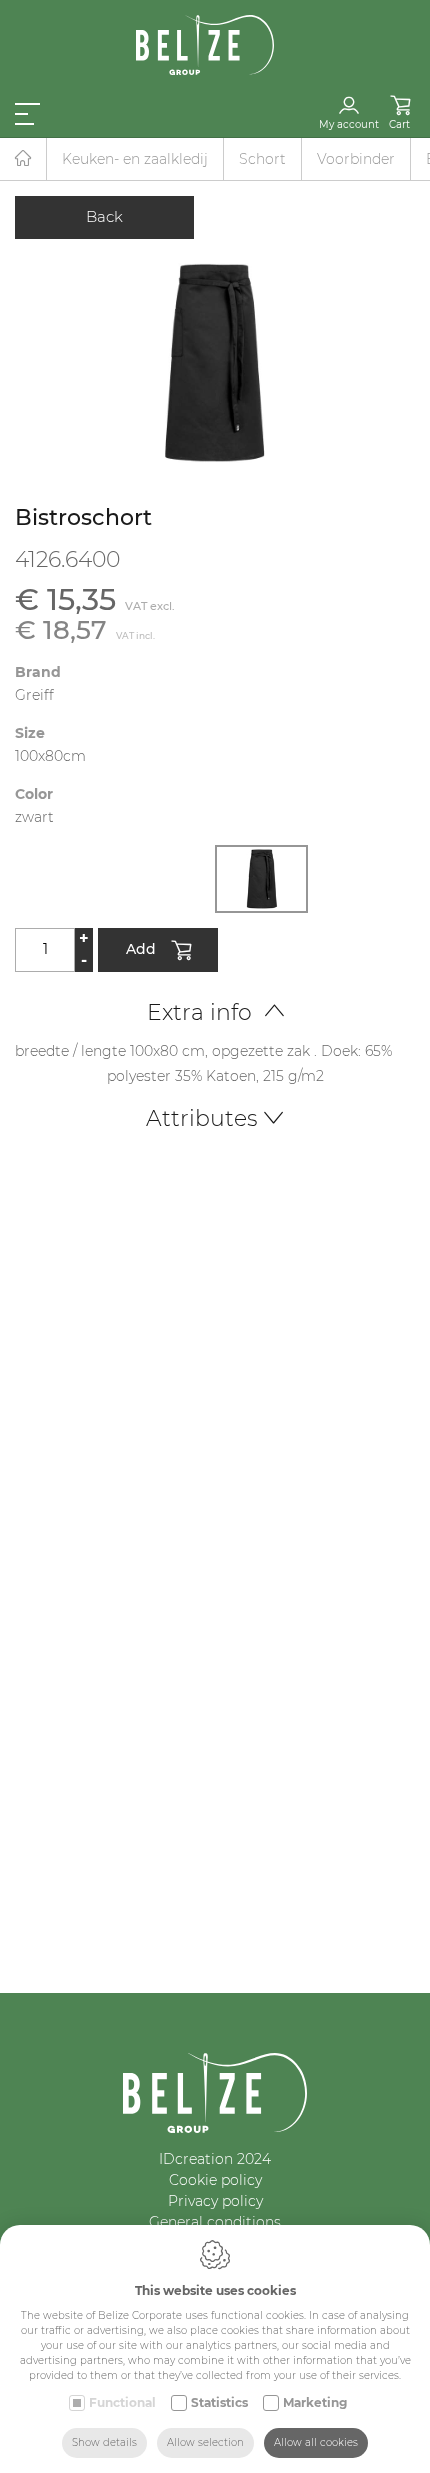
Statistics (219, 2402)
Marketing (315, 2402)
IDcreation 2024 (215, 2159)
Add (141, 948)
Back (104, 216)
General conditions (215, 2222)
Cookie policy (215, 2180)
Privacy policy (215, 2201)
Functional (122, 2402)
